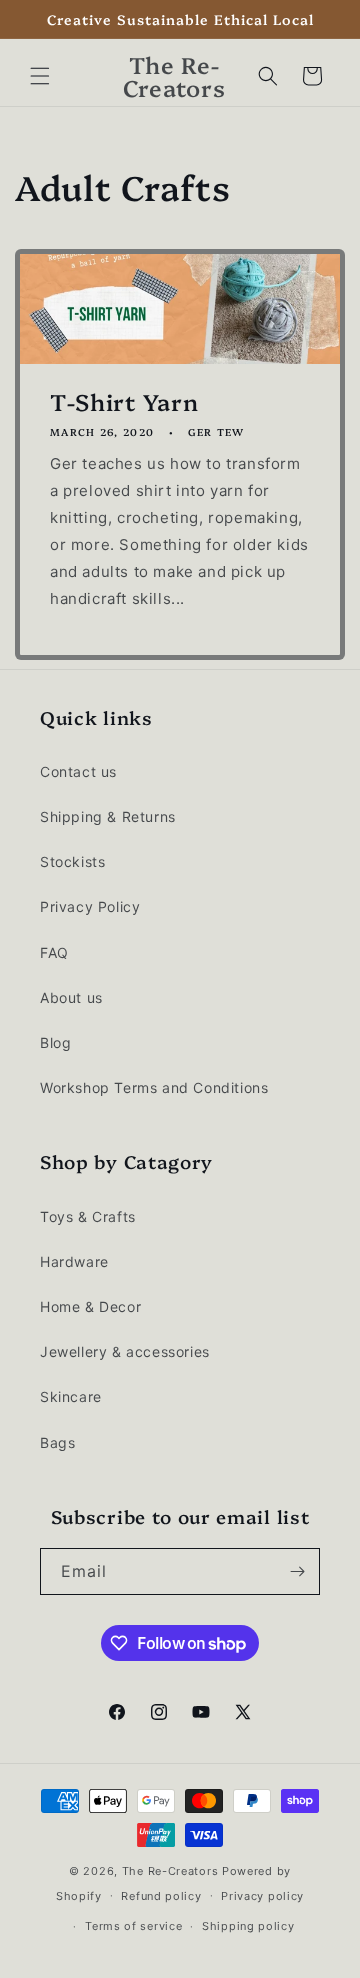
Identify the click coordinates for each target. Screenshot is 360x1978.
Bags (57, 1442)
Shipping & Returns (108, 816)
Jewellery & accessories (125, 1351)
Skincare (71, 1396)
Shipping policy (248, 1926)
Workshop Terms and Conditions (154, 1087)
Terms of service (133, 1926)
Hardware (74, 1261)
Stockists (72, 861)
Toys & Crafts (88, 1216)
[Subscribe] (297, 1571)
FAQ (54, 952)
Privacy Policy (90, 906)
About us (71, 997)
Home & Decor (90, 1306)
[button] (40, 76)
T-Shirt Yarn (124, 401)
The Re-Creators (170, 1871)
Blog (55, 1042)
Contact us (78, 771)
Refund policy (161, 1896)
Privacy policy (262, 1896)
